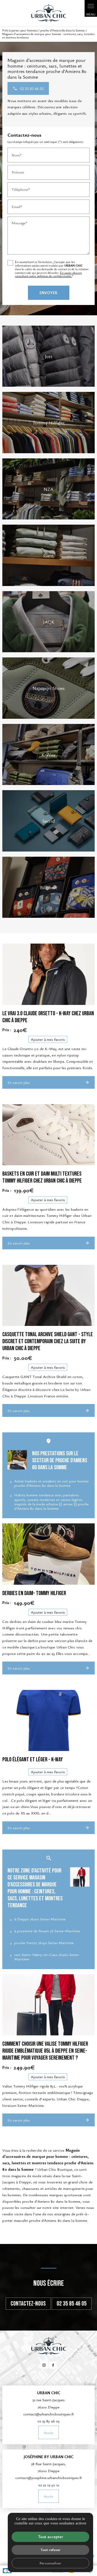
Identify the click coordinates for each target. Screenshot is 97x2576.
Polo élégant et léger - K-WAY (33, 1760)
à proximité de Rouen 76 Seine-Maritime (47, 1931)
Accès (48, 2432)
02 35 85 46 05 (72, 2304)
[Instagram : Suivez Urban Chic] (44, 2365)
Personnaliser (50, 2563)
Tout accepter (51, 2537)
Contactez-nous (28, 2304)
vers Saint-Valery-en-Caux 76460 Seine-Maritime (47, 1957)
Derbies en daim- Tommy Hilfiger (34, 1593)
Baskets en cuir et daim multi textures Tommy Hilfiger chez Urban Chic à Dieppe (42, 1177)
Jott (49, 356)
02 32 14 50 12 (49, 2485)
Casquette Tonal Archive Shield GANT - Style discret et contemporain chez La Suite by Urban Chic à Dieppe (48, 1341)
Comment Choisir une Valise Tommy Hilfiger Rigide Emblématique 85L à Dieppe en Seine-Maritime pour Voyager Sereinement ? (45, 2051)
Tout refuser (51, 2550)
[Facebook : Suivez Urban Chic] (53, 2365)
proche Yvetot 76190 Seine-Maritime (44, 1943)
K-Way (48, 754)
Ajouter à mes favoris (48, 1039)
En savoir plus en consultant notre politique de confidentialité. (48, 274)
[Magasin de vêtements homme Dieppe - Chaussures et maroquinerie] (49, 13)
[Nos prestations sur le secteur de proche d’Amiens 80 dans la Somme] (17, 1460)
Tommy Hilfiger (49, 422)
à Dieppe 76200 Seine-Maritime (40, 1919)
